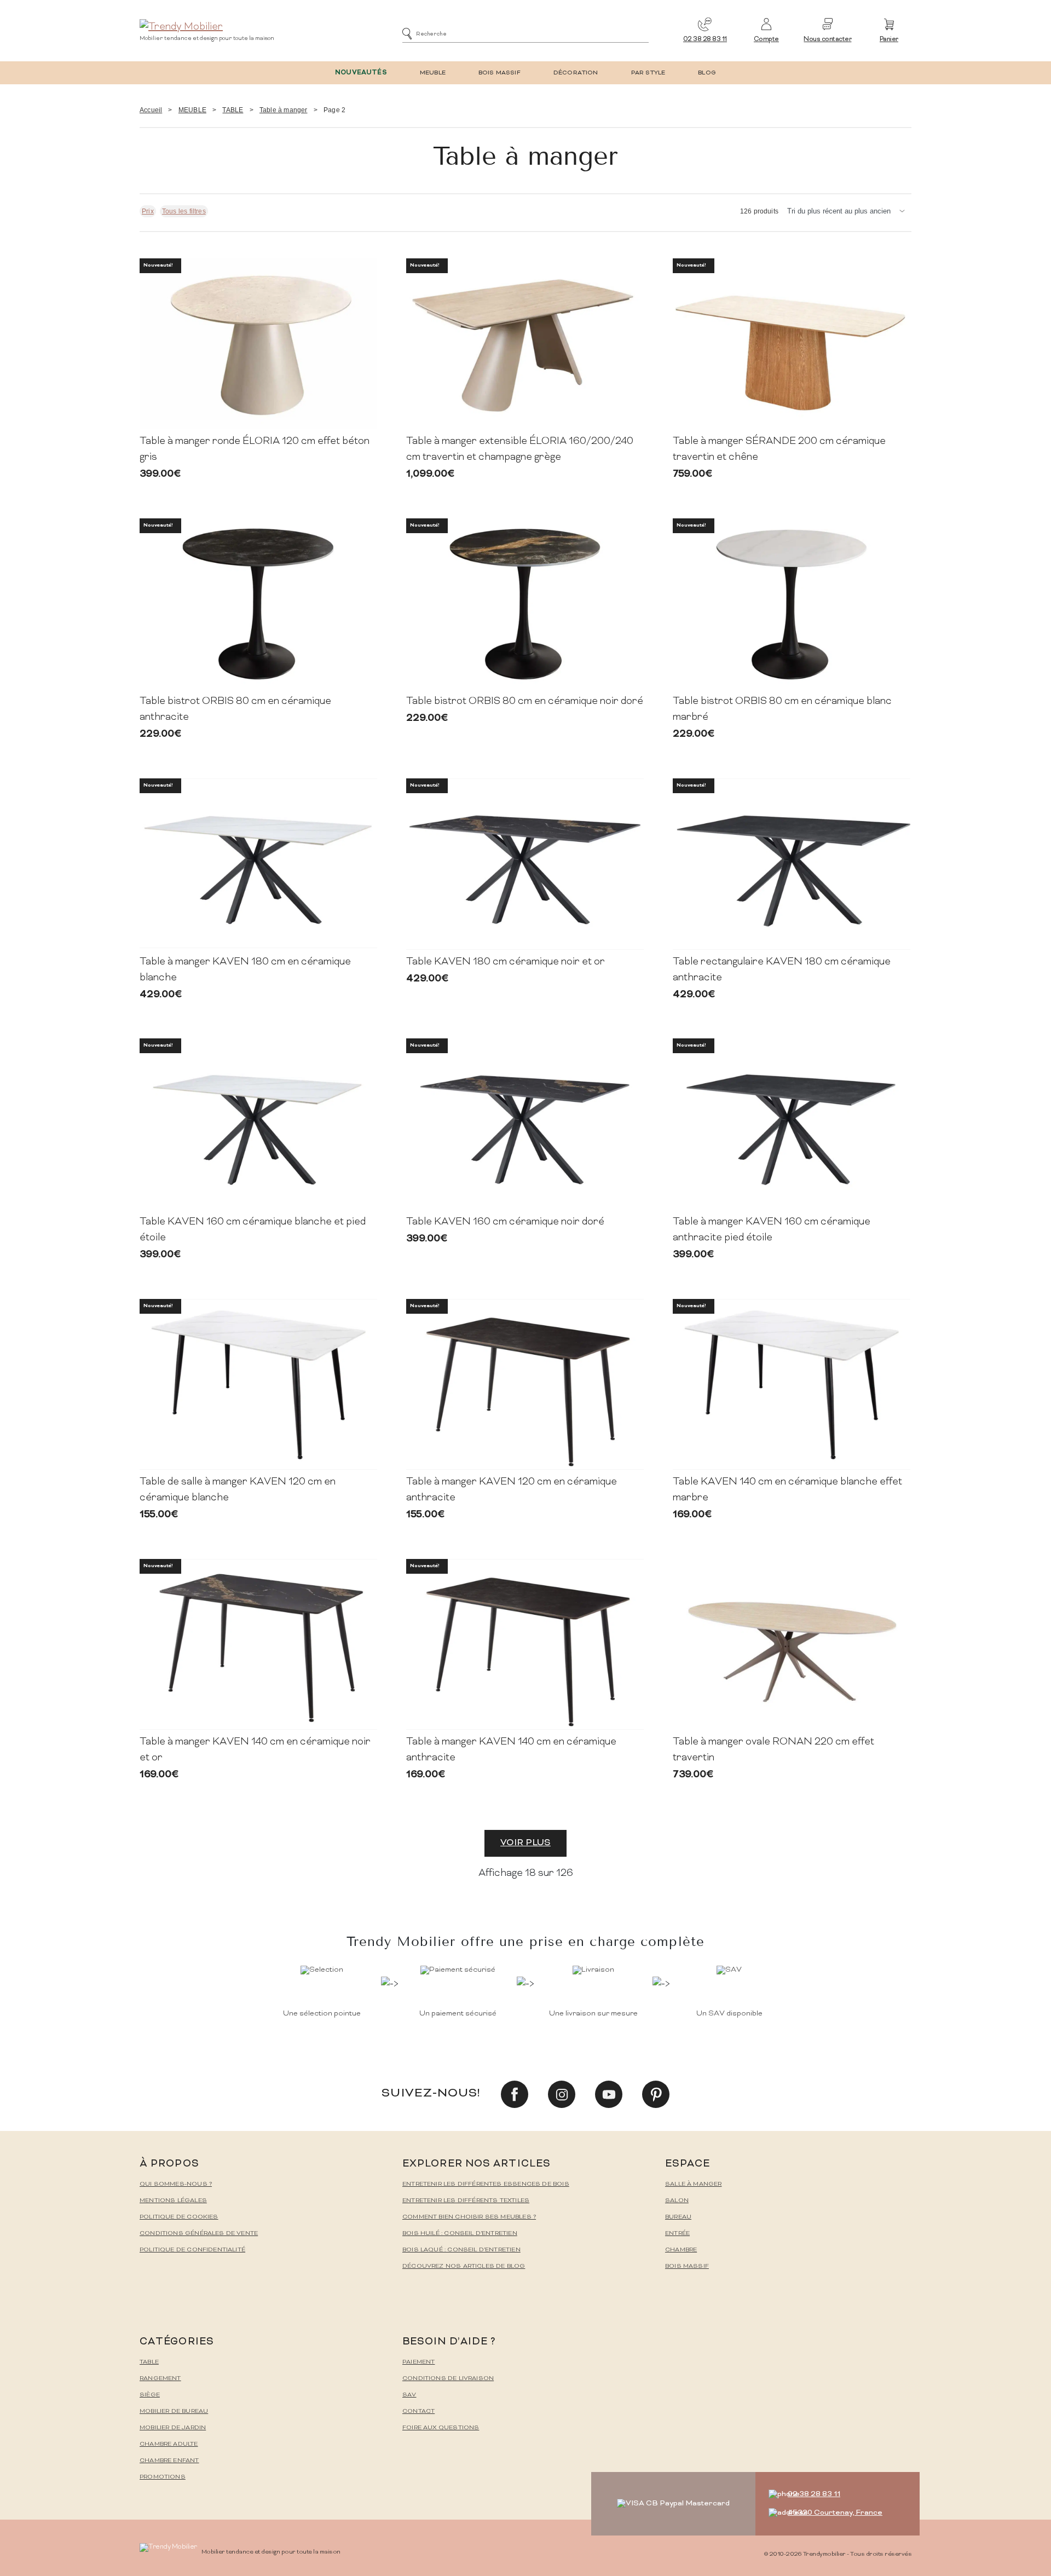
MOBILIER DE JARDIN (173, 2428)
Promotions (163, 2477)
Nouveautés (361, 73)
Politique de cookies (179, 2217)
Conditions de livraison (448, 2379)
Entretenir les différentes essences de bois (486, 2184)
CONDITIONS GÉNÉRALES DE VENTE (199, 2234)
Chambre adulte (169, 2444)
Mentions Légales (173, 2201)
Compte (766, 40)
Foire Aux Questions (441, 2428)
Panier (889, 40)
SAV (409, 2395)
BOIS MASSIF (499, 73)
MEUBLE (433, 73)
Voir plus (525, 1843)
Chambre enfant (169, 2461)
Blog (707, 73)
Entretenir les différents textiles (466, 2201)
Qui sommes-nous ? (176, 2184)
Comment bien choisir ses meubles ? (469, 2217)
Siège (150, 2395)
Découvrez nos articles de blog (464, 2266)
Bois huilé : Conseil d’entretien (460, 2234)
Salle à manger (694, 2184)
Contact (418, 2412)
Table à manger (284, 110)
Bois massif (687, 2266)
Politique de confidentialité (192, 2250)
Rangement (160, 2379)
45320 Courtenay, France (835, 2513)
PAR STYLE (648, 73)
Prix (148, 211)
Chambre (681, 2250)
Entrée (677, 2234)
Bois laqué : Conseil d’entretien (461, 2250)
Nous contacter (827, 40)
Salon (677, 2201)
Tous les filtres (184, 211)
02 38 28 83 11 (705, 40)
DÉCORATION (576, 73)
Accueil (151, 110)
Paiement (418, 2362)
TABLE (233, 110)
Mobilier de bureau (174, 2412)
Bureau (678, 2217)
